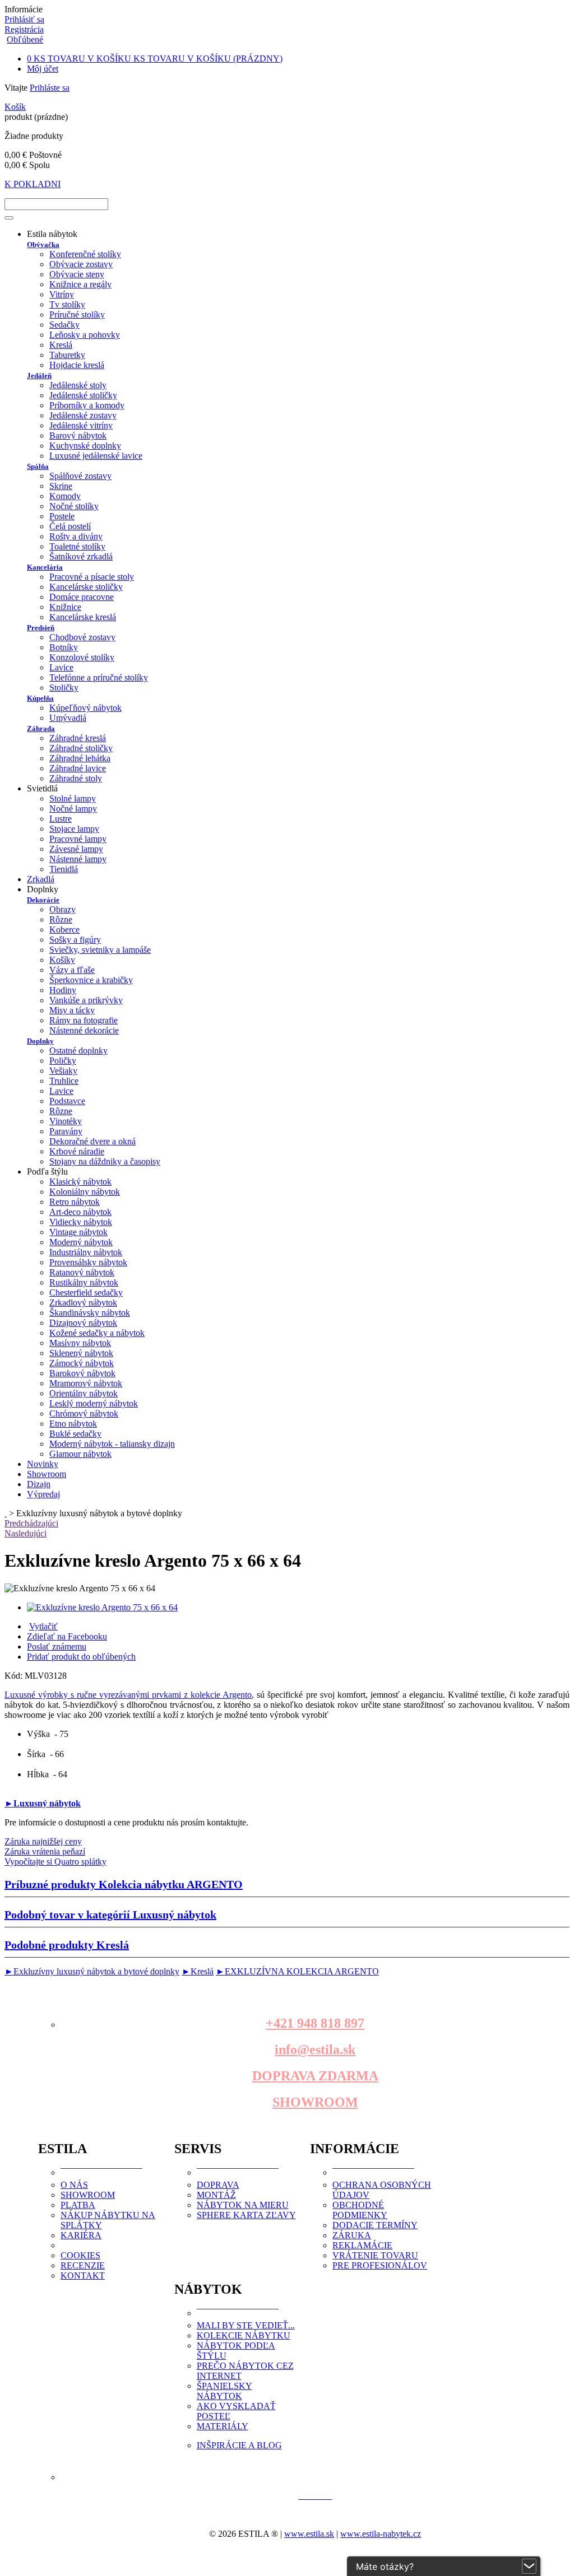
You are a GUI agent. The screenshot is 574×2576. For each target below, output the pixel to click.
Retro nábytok (75, 1202)
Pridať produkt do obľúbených (81, 1657)
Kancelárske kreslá (83, 617)
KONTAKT (83, 2275)
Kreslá (61, 345)
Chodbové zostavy (82, 637)
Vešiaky (63, 1071)
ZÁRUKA (352, 2235)
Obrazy (63, 909)
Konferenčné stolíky (85, 254)
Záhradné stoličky (81, 748)
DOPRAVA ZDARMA (315, 2076)
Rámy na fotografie (84, 1020)
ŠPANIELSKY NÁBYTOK (224, 2391)
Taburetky (67, 355)
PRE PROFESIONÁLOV (380, 2265)
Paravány (66, 1131)
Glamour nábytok (80, 1454)
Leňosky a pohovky (85, 335)
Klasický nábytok (80, 1182)
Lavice (61, 667)
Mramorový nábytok (86, 1383)
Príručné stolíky (77, 315)
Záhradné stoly (76, 778)
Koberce (64, 930)
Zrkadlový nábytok (83, 1303)
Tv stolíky (67, 304)
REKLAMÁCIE (362, 2245)
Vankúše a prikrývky (86, 1000)
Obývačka (43, 244)
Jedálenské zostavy (83, 415)
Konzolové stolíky (82, 657)
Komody (65, 496)
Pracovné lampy (78, 839)
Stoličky (64, 688)
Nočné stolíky (74, 506)
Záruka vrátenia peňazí (45, 1851)
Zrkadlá (41, 879)
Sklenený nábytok (81, 1353)
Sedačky (64, 325)
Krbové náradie (77, 1151)
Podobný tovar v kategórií (110, 1914)
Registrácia (24, 29)
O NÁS (74, 2185)
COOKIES (80, 2255)
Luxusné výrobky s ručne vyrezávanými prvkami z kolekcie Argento (128, 1695)
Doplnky (40, 1041)
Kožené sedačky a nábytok (97, 1333)
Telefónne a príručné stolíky (99, 677)
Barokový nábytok (82, 1373)
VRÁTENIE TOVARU (375, 2255)
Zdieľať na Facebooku (67, 1636)
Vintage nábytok (78, 1232)
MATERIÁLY (223, 2426)
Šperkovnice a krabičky (91, 980)
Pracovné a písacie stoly (92, 577)
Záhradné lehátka (80, 758)
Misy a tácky (72, 1010)
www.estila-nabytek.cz (381, 2534)
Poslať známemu (57, 1646)
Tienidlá (64, 869)
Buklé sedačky (75, 1434)
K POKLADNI (33, 184)
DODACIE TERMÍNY (375, 2225)
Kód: (15, 1676)
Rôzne (61, 919)
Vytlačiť (43, 1626)
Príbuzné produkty (124, 1884)
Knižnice (65, 607)
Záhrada (41, 728)
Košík (15, 107)
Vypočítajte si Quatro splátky (55, 1862)
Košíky (62, 960)
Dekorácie (43, 900)
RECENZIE (83, 2265)
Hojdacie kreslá (77, 365)
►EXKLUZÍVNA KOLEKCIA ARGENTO (297, 1971)
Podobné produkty (67, 1945)
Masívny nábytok (80, 1343)
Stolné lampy (73, 798)
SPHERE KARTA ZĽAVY (246, 2215)
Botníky (64, 647)
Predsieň (41, 628)
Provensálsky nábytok (88, 1262)
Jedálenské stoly (78, 385)
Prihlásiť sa (24, 19)
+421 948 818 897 (315, 2023)
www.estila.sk (309, 2534)
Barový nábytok (78, 435)
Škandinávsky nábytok (90, 1313)
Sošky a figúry (75, 940)
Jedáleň (39, 376)
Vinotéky (66, 1121)
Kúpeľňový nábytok (85, 708)
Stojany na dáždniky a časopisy (105, 1161)
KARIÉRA (81, 2235)
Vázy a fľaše (72, 970)
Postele (62, 516)
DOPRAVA (218, 2185)
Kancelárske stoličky (86, 587)
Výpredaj (43, 1494)
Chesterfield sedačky (86, 1292)
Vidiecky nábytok (81, 1222)
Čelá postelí (70, 526)
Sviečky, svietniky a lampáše (100, 950)
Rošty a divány (76, 536)
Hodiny (63, 990)
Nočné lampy (73, 809)
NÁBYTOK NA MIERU (243, 2205)
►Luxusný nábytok (43, 1803)
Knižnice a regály (80, 284)
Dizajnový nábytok (83, 1323)
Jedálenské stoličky (83, 395)
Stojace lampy (74, 829)
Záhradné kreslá (78, 738)
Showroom (47, 1474)
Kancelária (45, 567)
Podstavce (67, 1101)
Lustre (61, 819)
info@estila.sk (315, 2049)
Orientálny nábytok (84, 1393)
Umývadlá (68, 718)
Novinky (43, 1464)
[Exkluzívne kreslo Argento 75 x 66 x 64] (102, 1607)
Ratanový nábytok (82, 1272)
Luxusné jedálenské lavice (96, 456)
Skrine (61, 486)
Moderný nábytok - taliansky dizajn (112, 1444)
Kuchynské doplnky (85, 446)
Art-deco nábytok (80, 1212)
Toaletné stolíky (77, 546)
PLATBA (78, 2205)
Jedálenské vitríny (81, 425)
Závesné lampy (76, 849)
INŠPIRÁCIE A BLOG (239, 2445)
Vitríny (62, 294)
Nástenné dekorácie (84, 1030)
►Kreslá (198, 1971)
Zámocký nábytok (82, 1363)
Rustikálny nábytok (84, 1282)
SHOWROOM (315, 2102)
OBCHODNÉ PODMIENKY (360, 2210)
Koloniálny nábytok (85, 1192)
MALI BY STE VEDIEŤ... (246, 2325)
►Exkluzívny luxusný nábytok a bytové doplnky (92, 1971)
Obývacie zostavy (81, 264)
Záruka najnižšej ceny (43, 1841)
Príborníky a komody (87, 405)
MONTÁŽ (216, 2195)
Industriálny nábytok (86, 1252)
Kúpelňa (40, 698)
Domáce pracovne (82, 597)
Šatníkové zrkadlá (81, 556)
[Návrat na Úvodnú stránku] (6, 1513)
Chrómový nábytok (84, 1413)
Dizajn (39, 1484)
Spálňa (38, 466)
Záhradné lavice (78, 768)
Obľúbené (25, 39)
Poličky (63, 1061)
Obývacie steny (77, 274)
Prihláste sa (50, 88)
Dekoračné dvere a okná (92, 1141)
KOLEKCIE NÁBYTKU (244, 2335)
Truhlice (64, 1081)
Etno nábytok (73, 1424)
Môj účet (43, 69)
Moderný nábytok (81, 1242)
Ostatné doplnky (78, 1051)
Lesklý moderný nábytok (94, 1403)
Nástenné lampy (78, 859)
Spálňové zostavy (80, 476)
